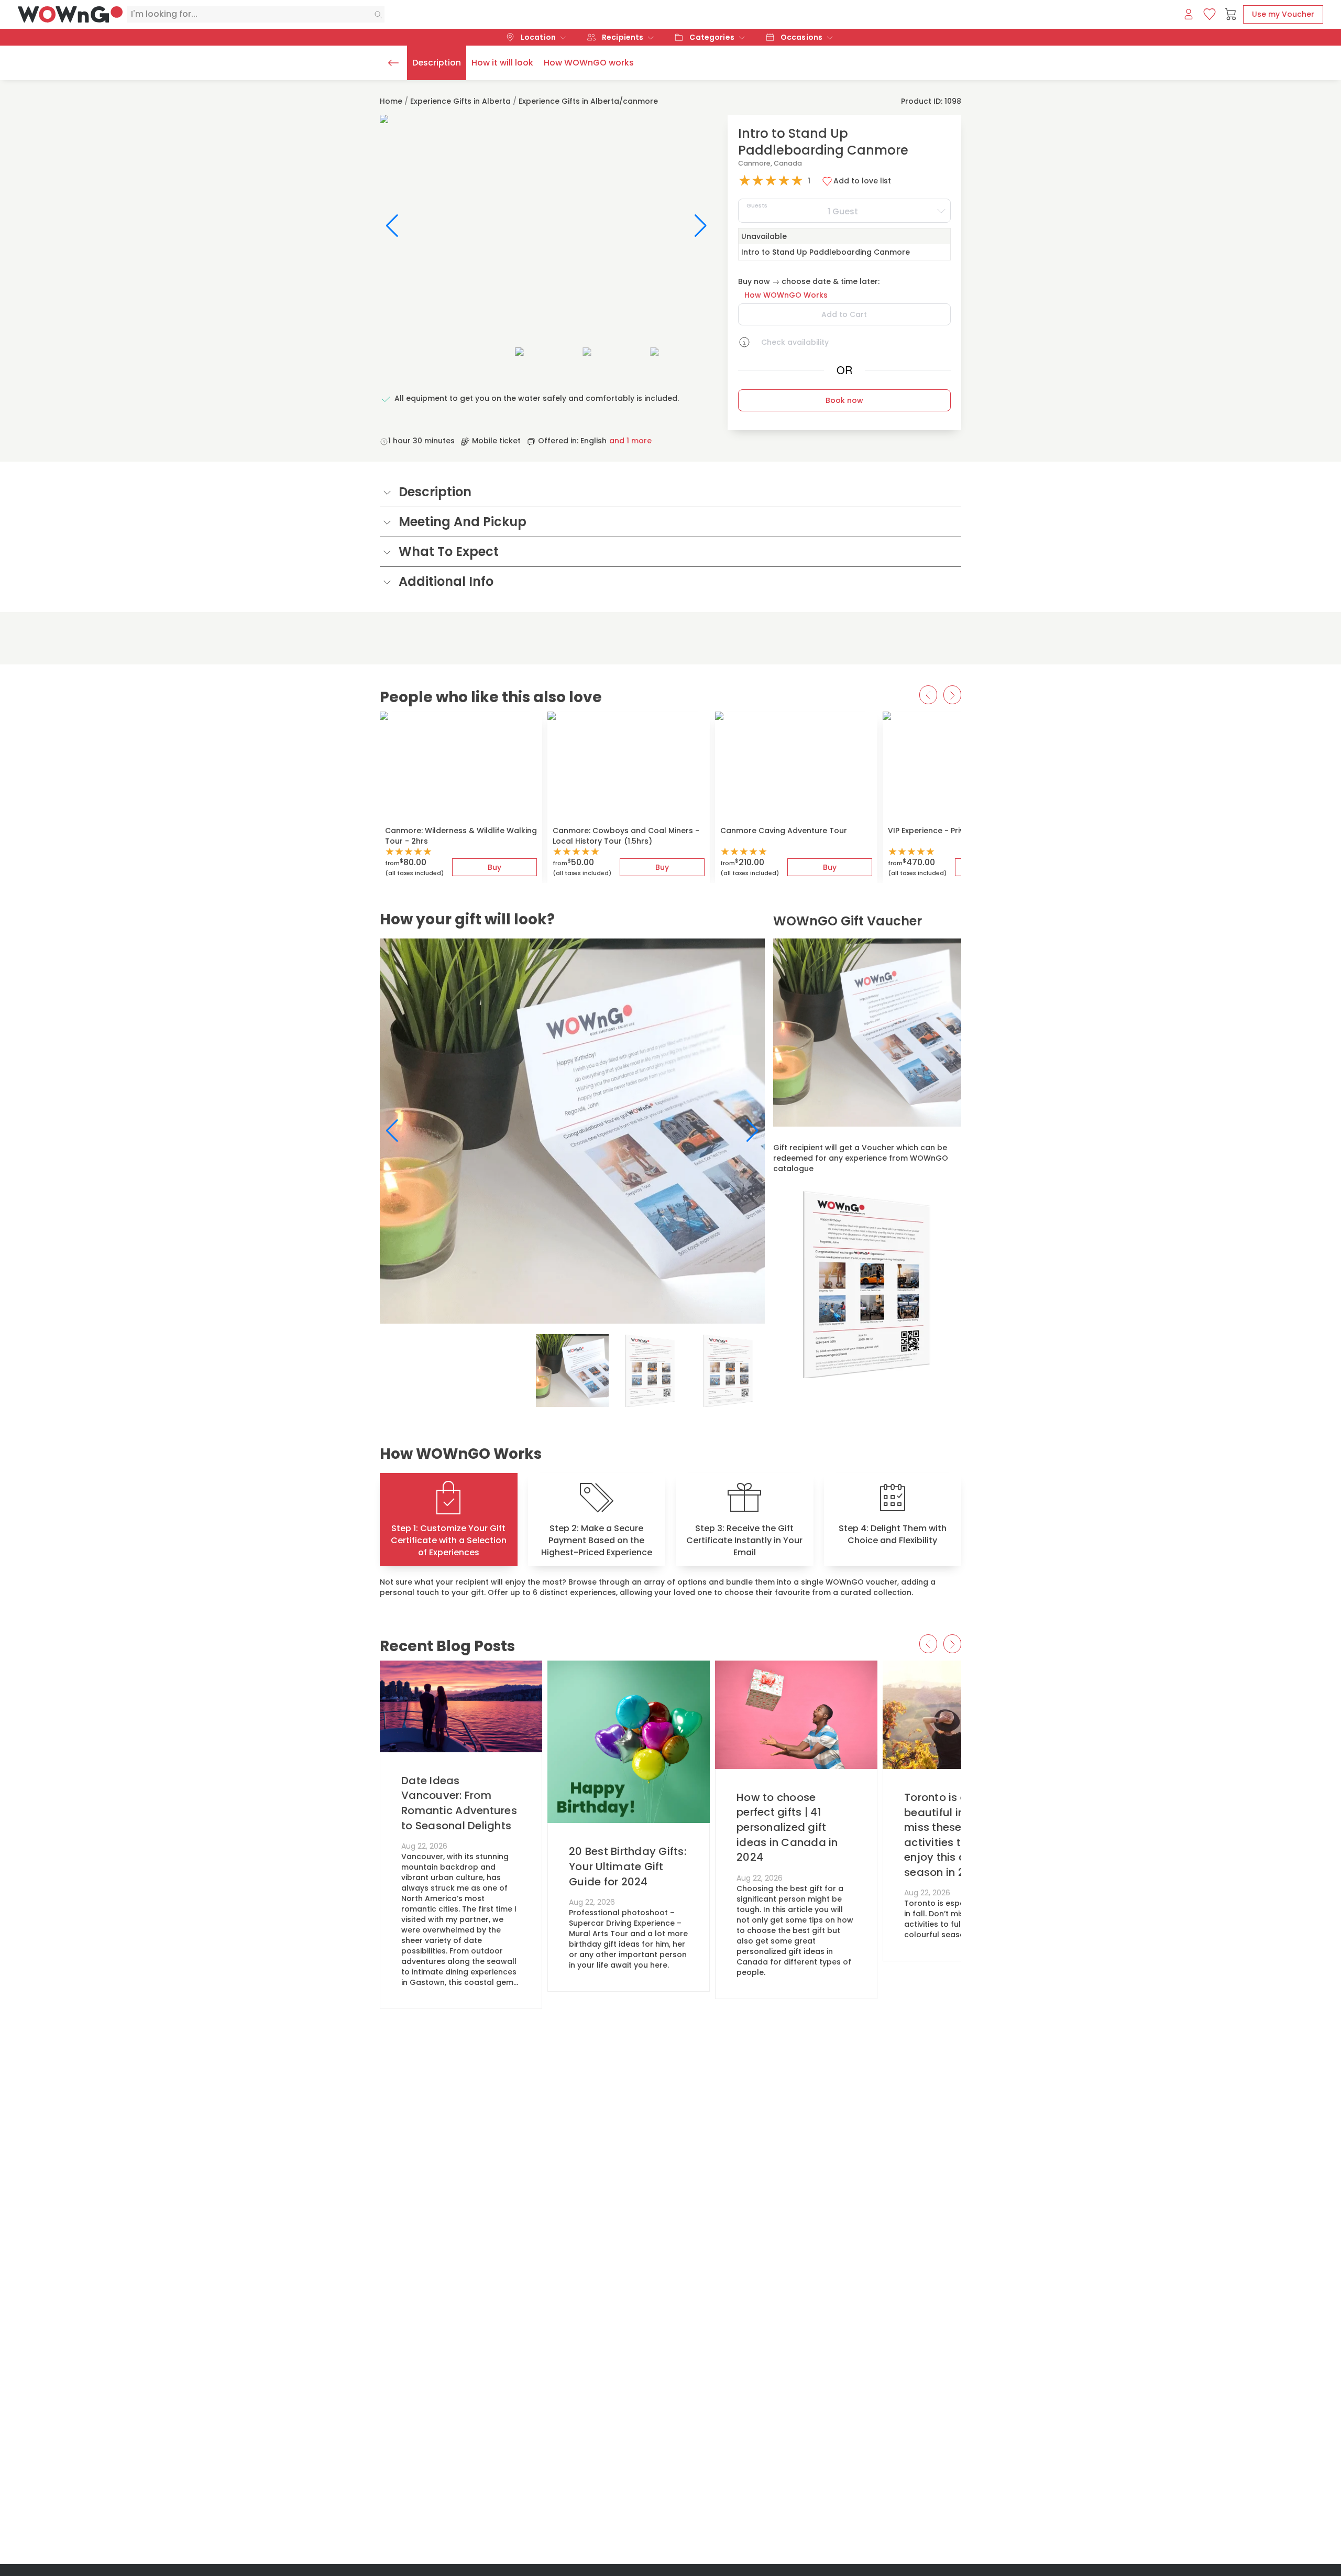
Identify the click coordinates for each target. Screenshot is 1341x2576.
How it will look (502, 63)
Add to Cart (844, 314)
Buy (494, 867)
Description (437, 63)
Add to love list (862, 181)
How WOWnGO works (589, 63)
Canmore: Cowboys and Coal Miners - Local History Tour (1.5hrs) (626, 836)
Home (391, 101)
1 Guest (803, 209)
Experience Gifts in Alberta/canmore (588, 101)
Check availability (795, 342)
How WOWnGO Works (786, 295)
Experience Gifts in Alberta (460, 101)
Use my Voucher (1283, 14)
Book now (844, 400)
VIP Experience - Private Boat (943, 831)
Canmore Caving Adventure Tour (784, 831)
